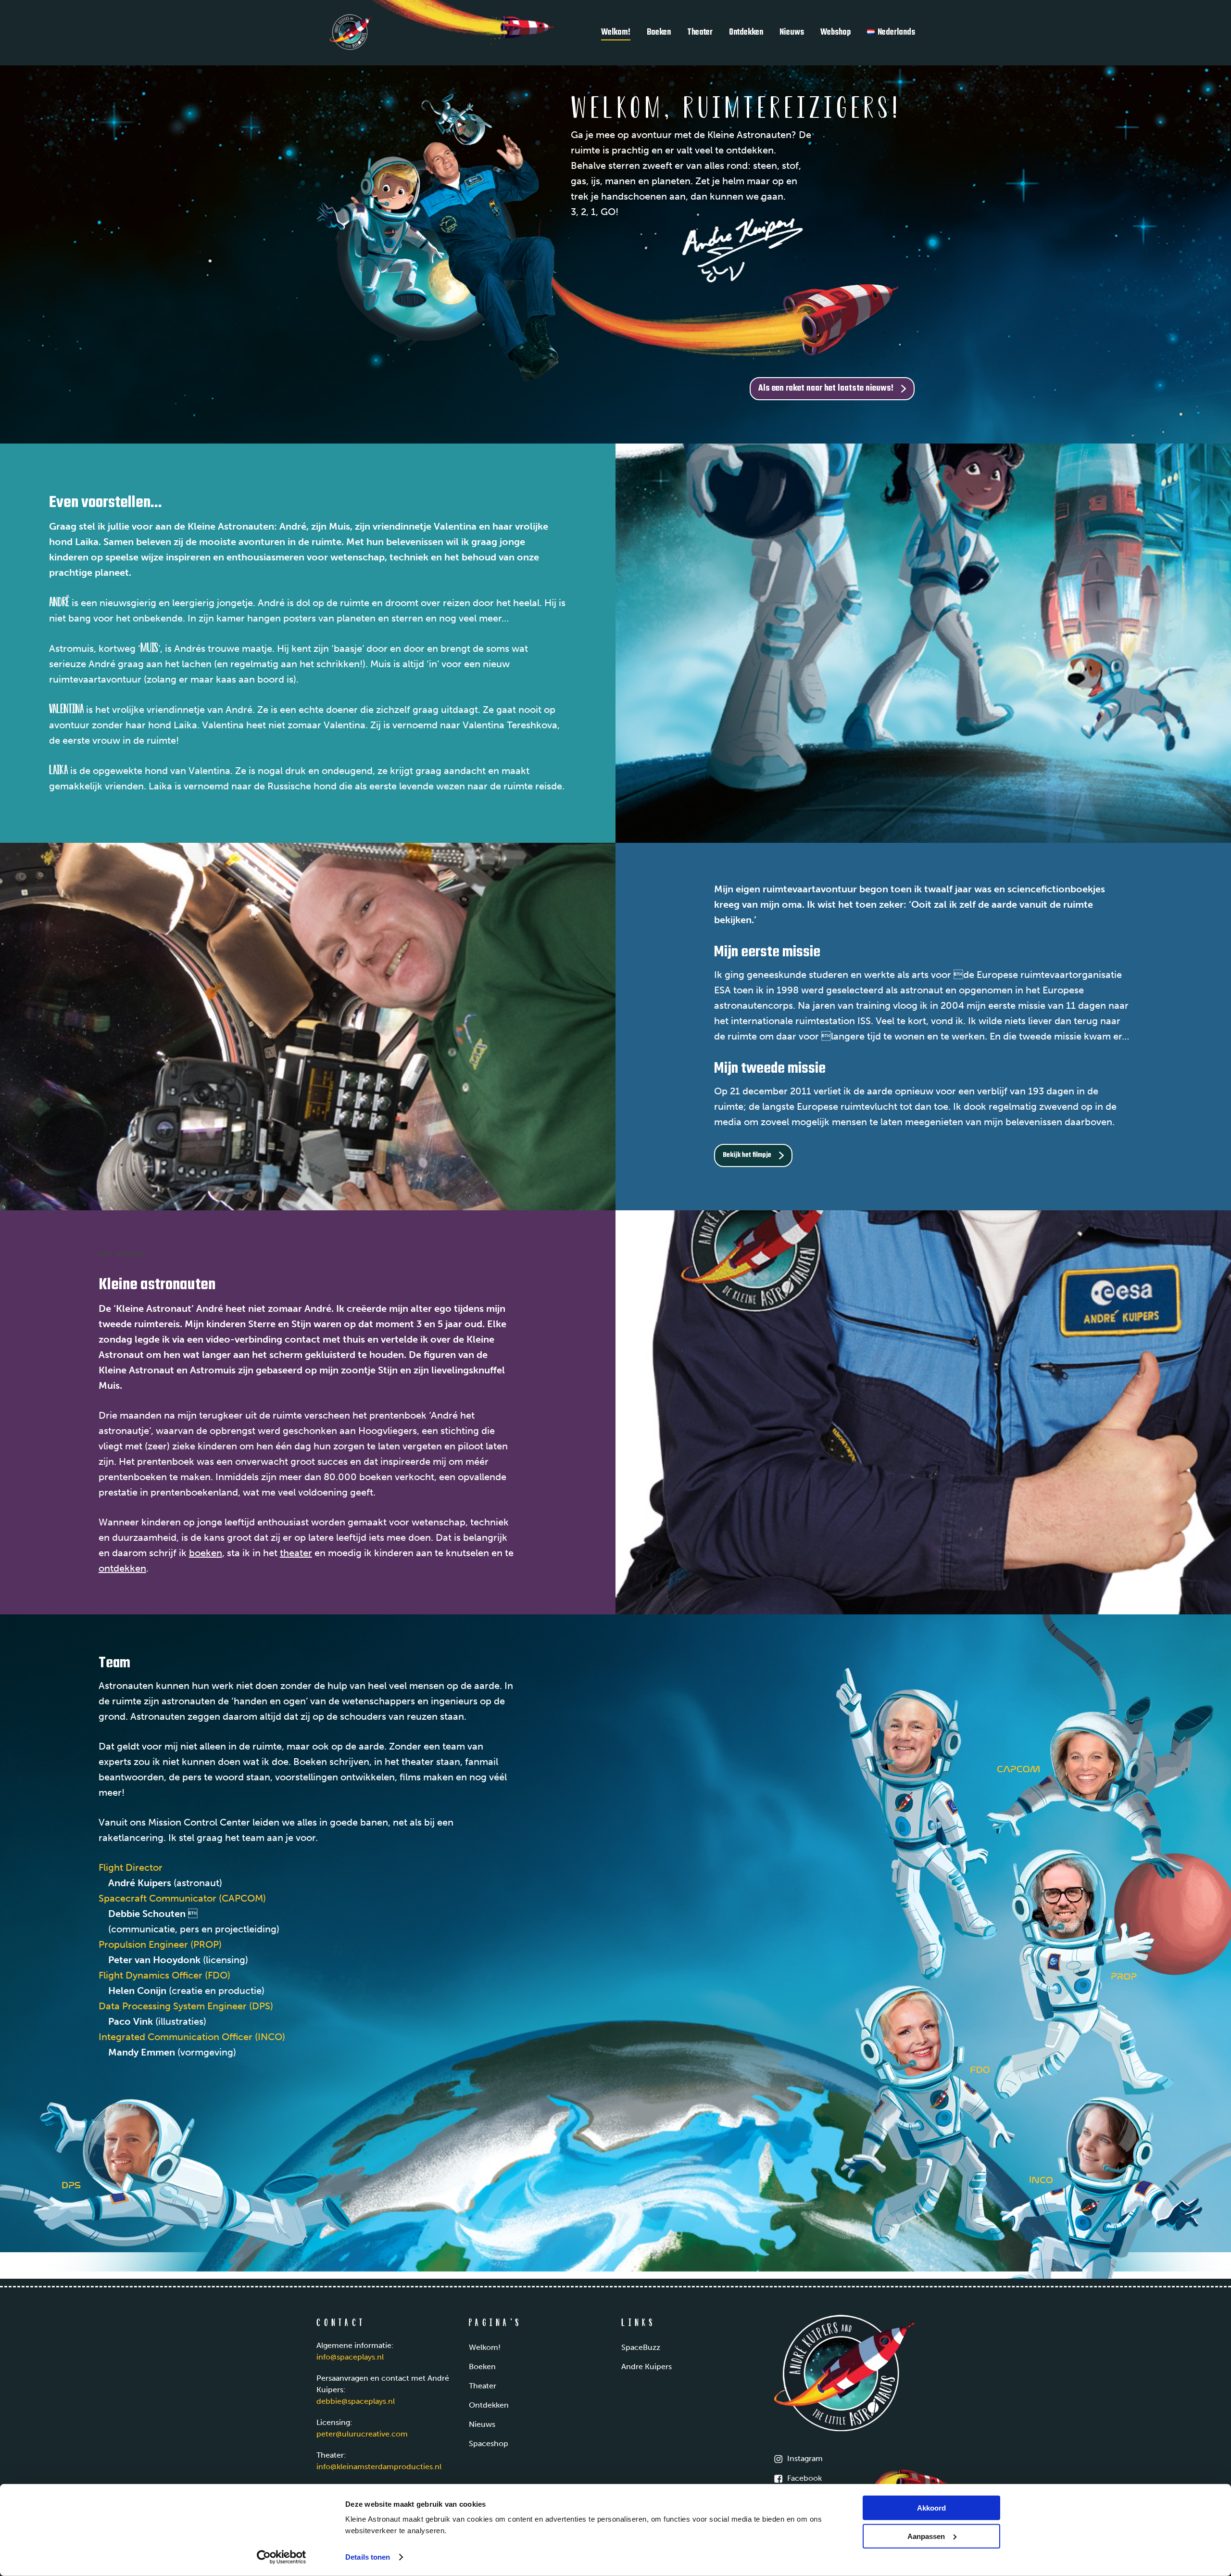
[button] (832, 389)
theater (296, 1553)
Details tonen (368, 2557)
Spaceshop (489, 2443)
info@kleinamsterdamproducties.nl (379, 2467)
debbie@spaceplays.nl (356, 2401)
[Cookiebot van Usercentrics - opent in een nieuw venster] (282, 2557)
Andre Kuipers (647, 2367)
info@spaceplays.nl (350, 2357)
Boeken (482, 2367)
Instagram (805, 2458)
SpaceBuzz (641, 2347)
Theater (483, 2386)
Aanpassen (926, 2536)
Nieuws (482, 2424)
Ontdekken (489, 2405)
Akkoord (931, 2508)
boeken (206, 1553)
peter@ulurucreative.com (362, 2434)
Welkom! (485, 2347)
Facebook (804, 2478)
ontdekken (122, 1568)
